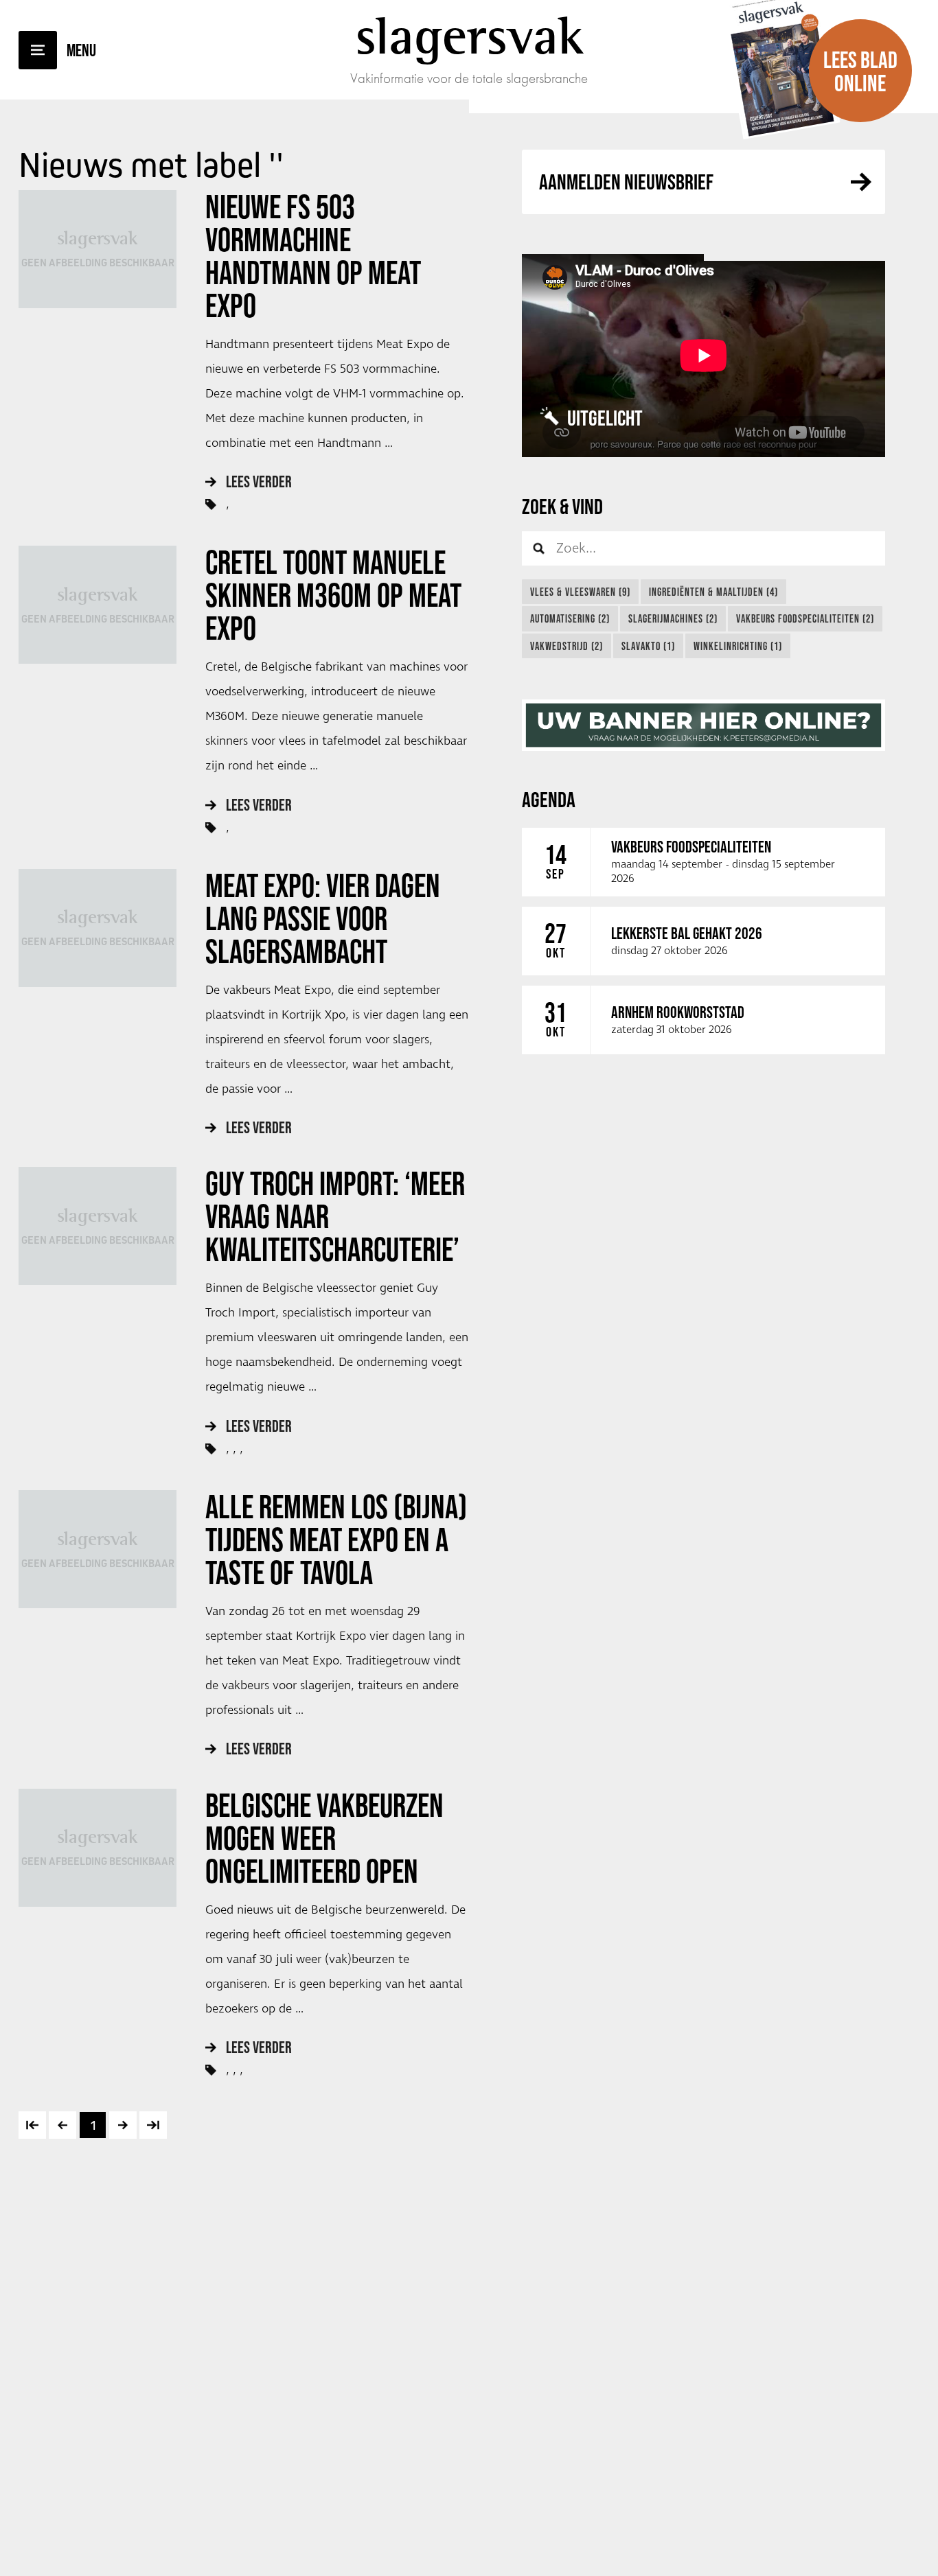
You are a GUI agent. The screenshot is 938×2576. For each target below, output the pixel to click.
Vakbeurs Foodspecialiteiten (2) (805, 618)
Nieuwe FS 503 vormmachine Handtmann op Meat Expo (313, 256)
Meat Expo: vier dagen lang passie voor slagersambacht (323, 918)
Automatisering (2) (570, 618)
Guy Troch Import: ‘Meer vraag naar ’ (335, 1216)
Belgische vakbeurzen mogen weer (324, 1838)
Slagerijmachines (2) (673, 618)
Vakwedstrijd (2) (567, 646)
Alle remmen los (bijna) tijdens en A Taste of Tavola (336, 1540)
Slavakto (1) (648, 646)
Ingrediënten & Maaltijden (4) (713, 592)
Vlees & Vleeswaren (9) (580, 592)
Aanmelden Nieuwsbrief (626, 182)
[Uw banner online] (703, 725)
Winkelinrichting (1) (738, 646)
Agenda (549, 799)
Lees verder (259, 481)
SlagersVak (469, 36)
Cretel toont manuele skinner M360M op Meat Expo (333, 595)
